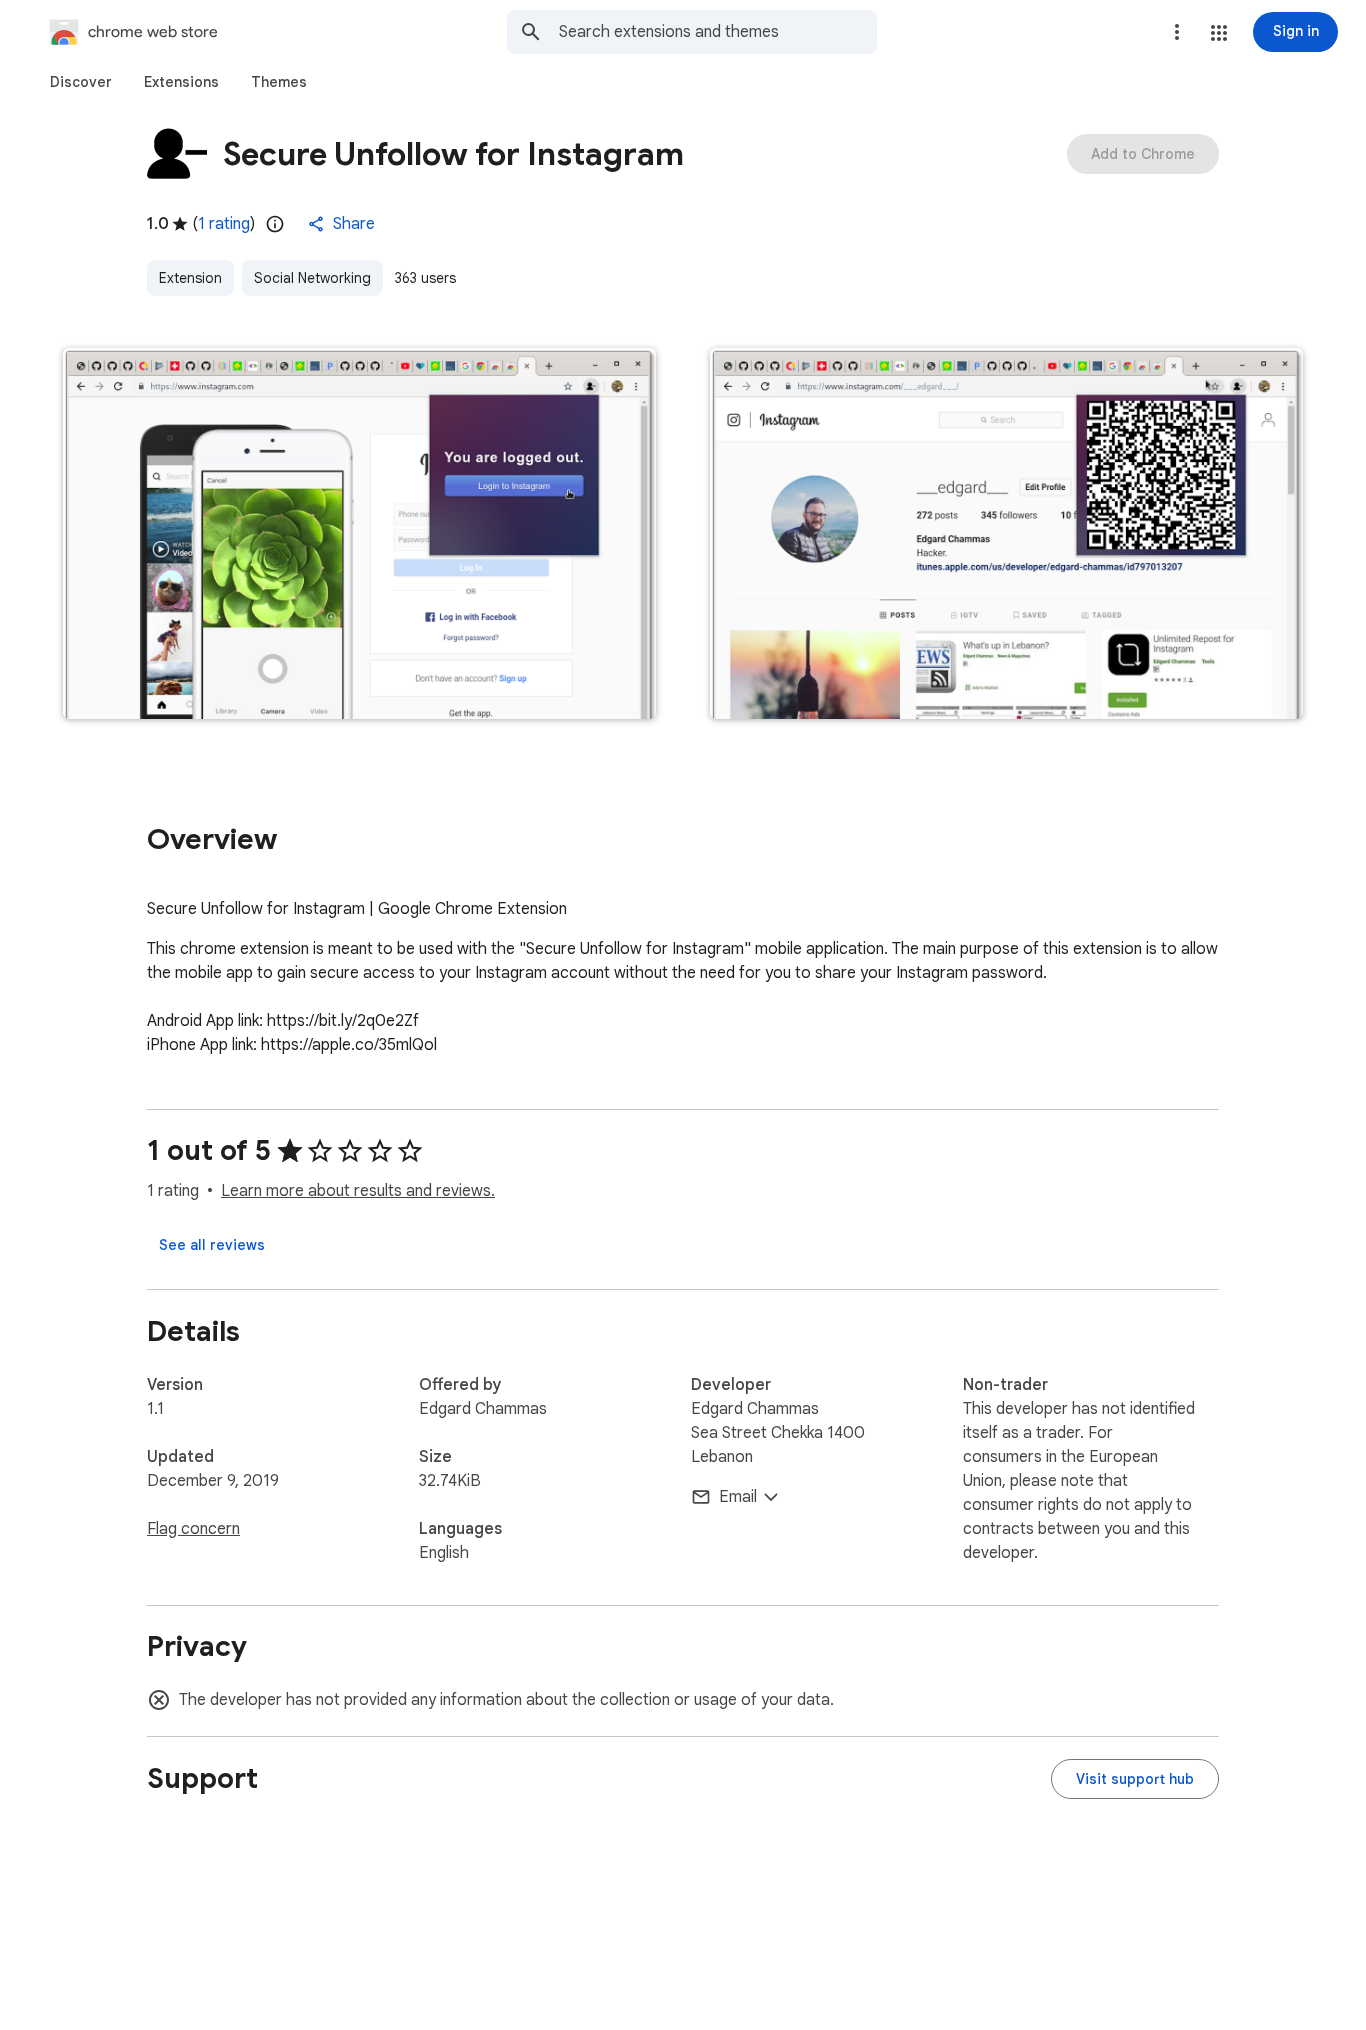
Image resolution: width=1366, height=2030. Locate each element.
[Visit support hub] (1135, 1779)
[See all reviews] (212, 1245)
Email (738, 1497)
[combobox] (718, 32)
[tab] (81, 82)
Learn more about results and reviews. (358, 1191)
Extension (190, 278)
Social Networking (312, 278)
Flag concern (193, 1529)
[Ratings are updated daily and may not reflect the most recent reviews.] (275, 224)
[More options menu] (1177, 32)
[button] (1219, 33)
